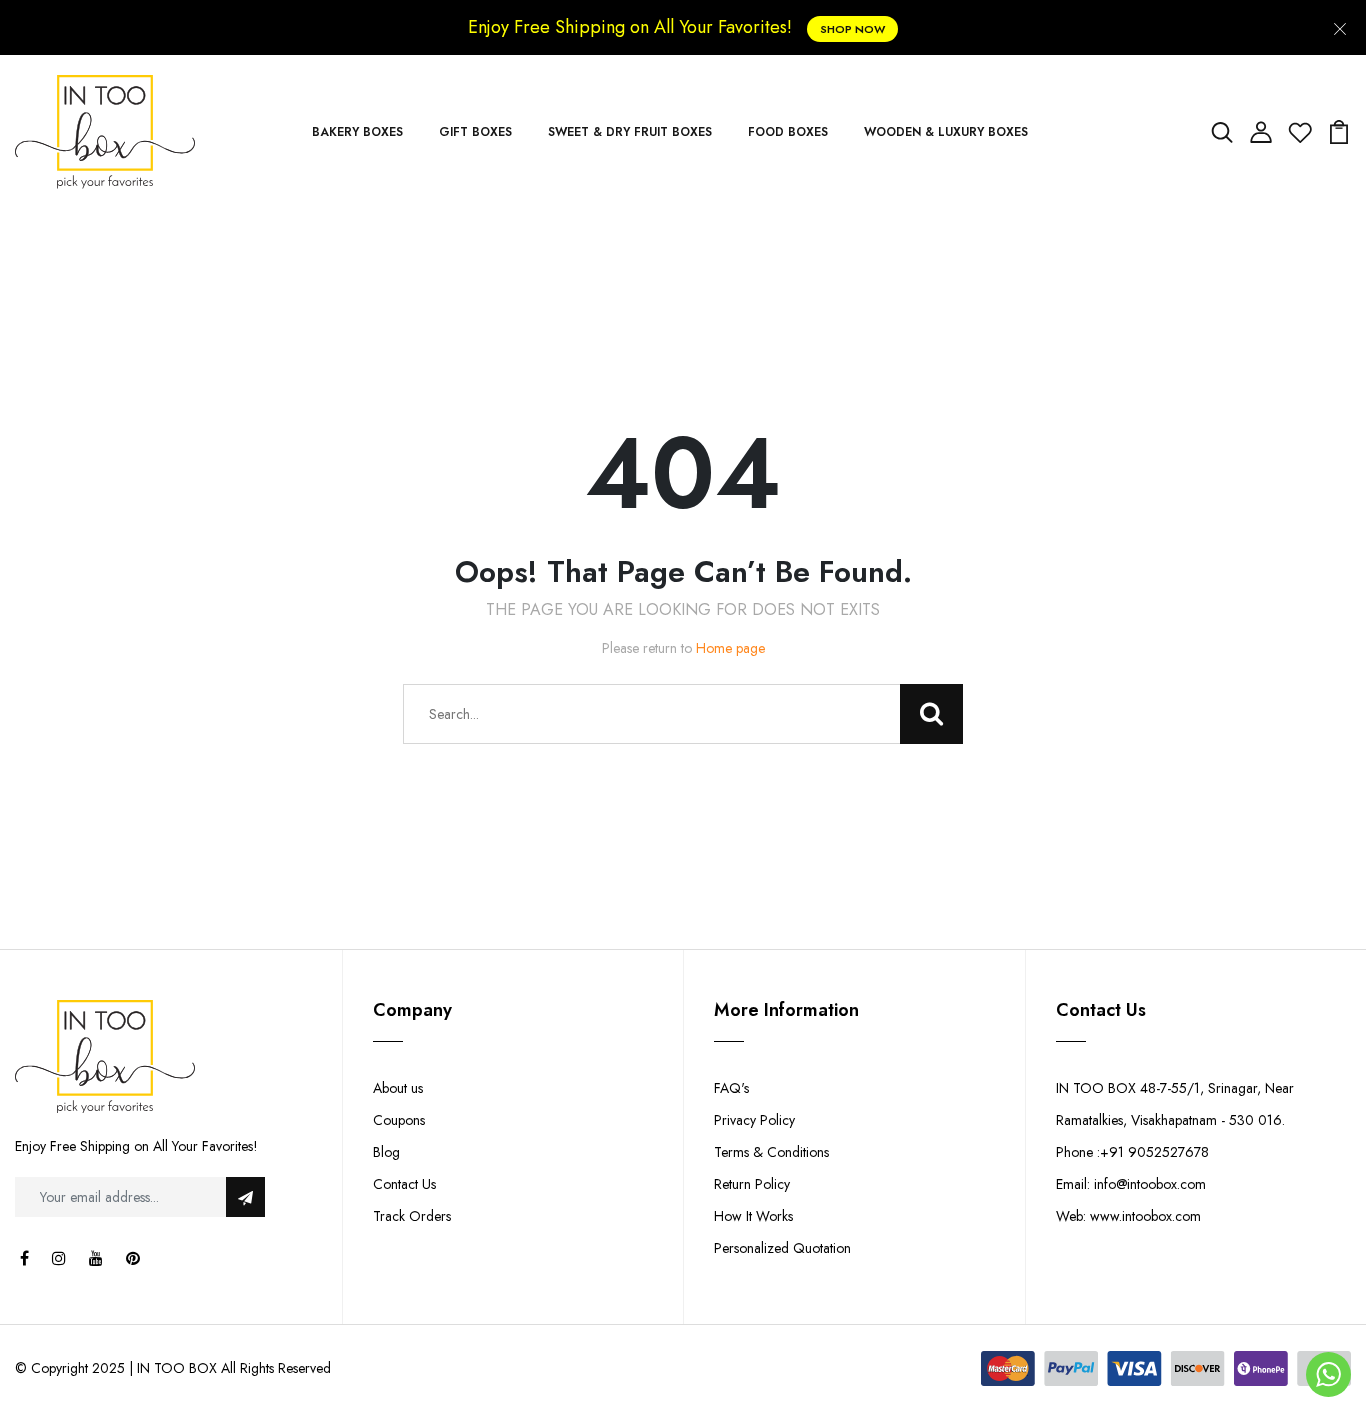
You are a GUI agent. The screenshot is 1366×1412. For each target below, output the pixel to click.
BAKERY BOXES (357, 132)
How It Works (753, 1216)
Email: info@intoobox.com (1131, 1184)
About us (398, 1088)
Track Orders (412, 1216)
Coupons (399, 1120)
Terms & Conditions (771, 1152)
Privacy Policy (754, 1120)
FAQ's (731, 1088)
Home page (730, 648)
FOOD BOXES (788, 132)
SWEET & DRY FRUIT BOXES (630, 132)
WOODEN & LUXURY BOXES (946, 132)
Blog (386, 1152)
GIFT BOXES (475, 132)
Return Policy (752, 1184)
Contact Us (404, 1184)
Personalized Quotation (782, 1248)
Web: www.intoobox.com (1128, 1216)
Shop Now (852, 29)
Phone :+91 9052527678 (1132, 1152)
